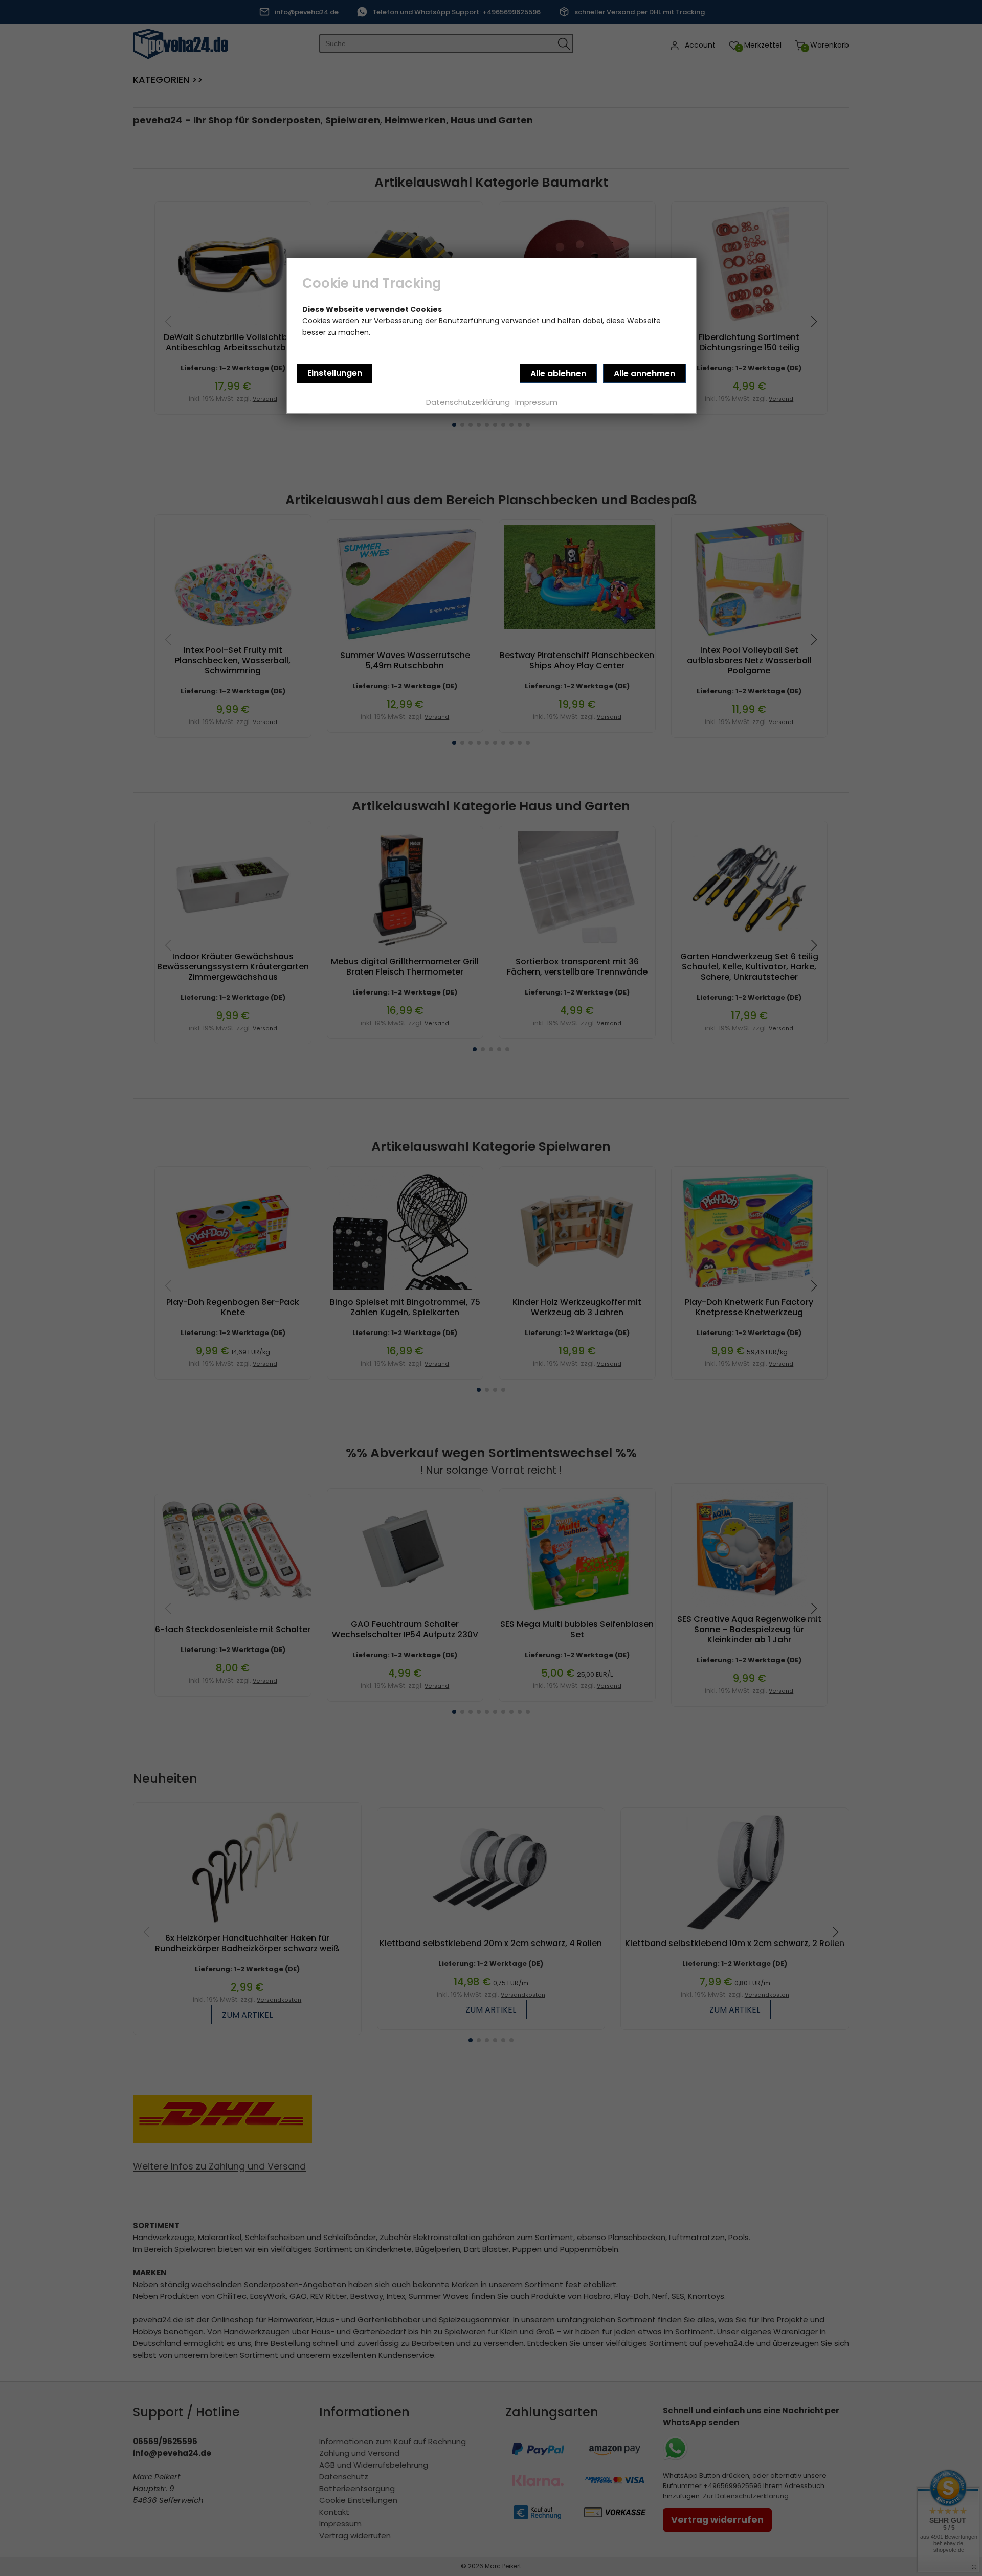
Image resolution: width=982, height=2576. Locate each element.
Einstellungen (335, 373)
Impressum (536, 402)
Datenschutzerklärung (468, 402)
